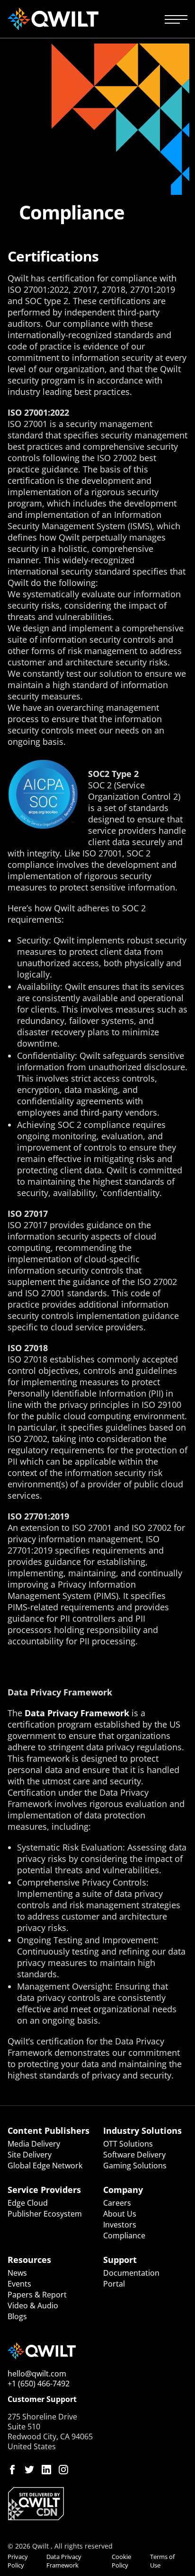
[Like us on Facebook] (12, 2470)
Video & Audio (33, 2305)
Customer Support (42, 2399)
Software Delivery (134, 2155)
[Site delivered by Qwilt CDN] (97, 2504)
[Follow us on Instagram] (63, 2470)
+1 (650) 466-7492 (39, 2384)
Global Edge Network (45, 2166)
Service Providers (44, 2190)
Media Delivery (34, 2144)
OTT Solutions (128, 2144)
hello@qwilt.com (37, 2374)
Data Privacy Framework (77, 1713)
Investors (120, 2225)
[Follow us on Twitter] (29, 2470)
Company (123, 2190)
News (17, 2273)
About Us (120, 2214)
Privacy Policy (18, 2561)
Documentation (131, 2273)
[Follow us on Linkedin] (46, 2470)
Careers (117, 2203)
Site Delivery (30, 2155)
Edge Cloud (28, 2203)
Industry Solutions (142, 2131)
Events (19, 2284)
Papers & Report (37, 2295)
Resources (29, 2260)
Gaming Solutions (135, 2166)
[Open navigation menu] (176, 19)
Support (120, 2260)
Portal (114, 2284)
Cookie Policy (121, 2561)
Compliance (124, 2235)
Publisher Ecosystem (45, 2214)
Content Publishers (49, 2131)
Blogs (17, 2316)
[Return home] (53, 19)
